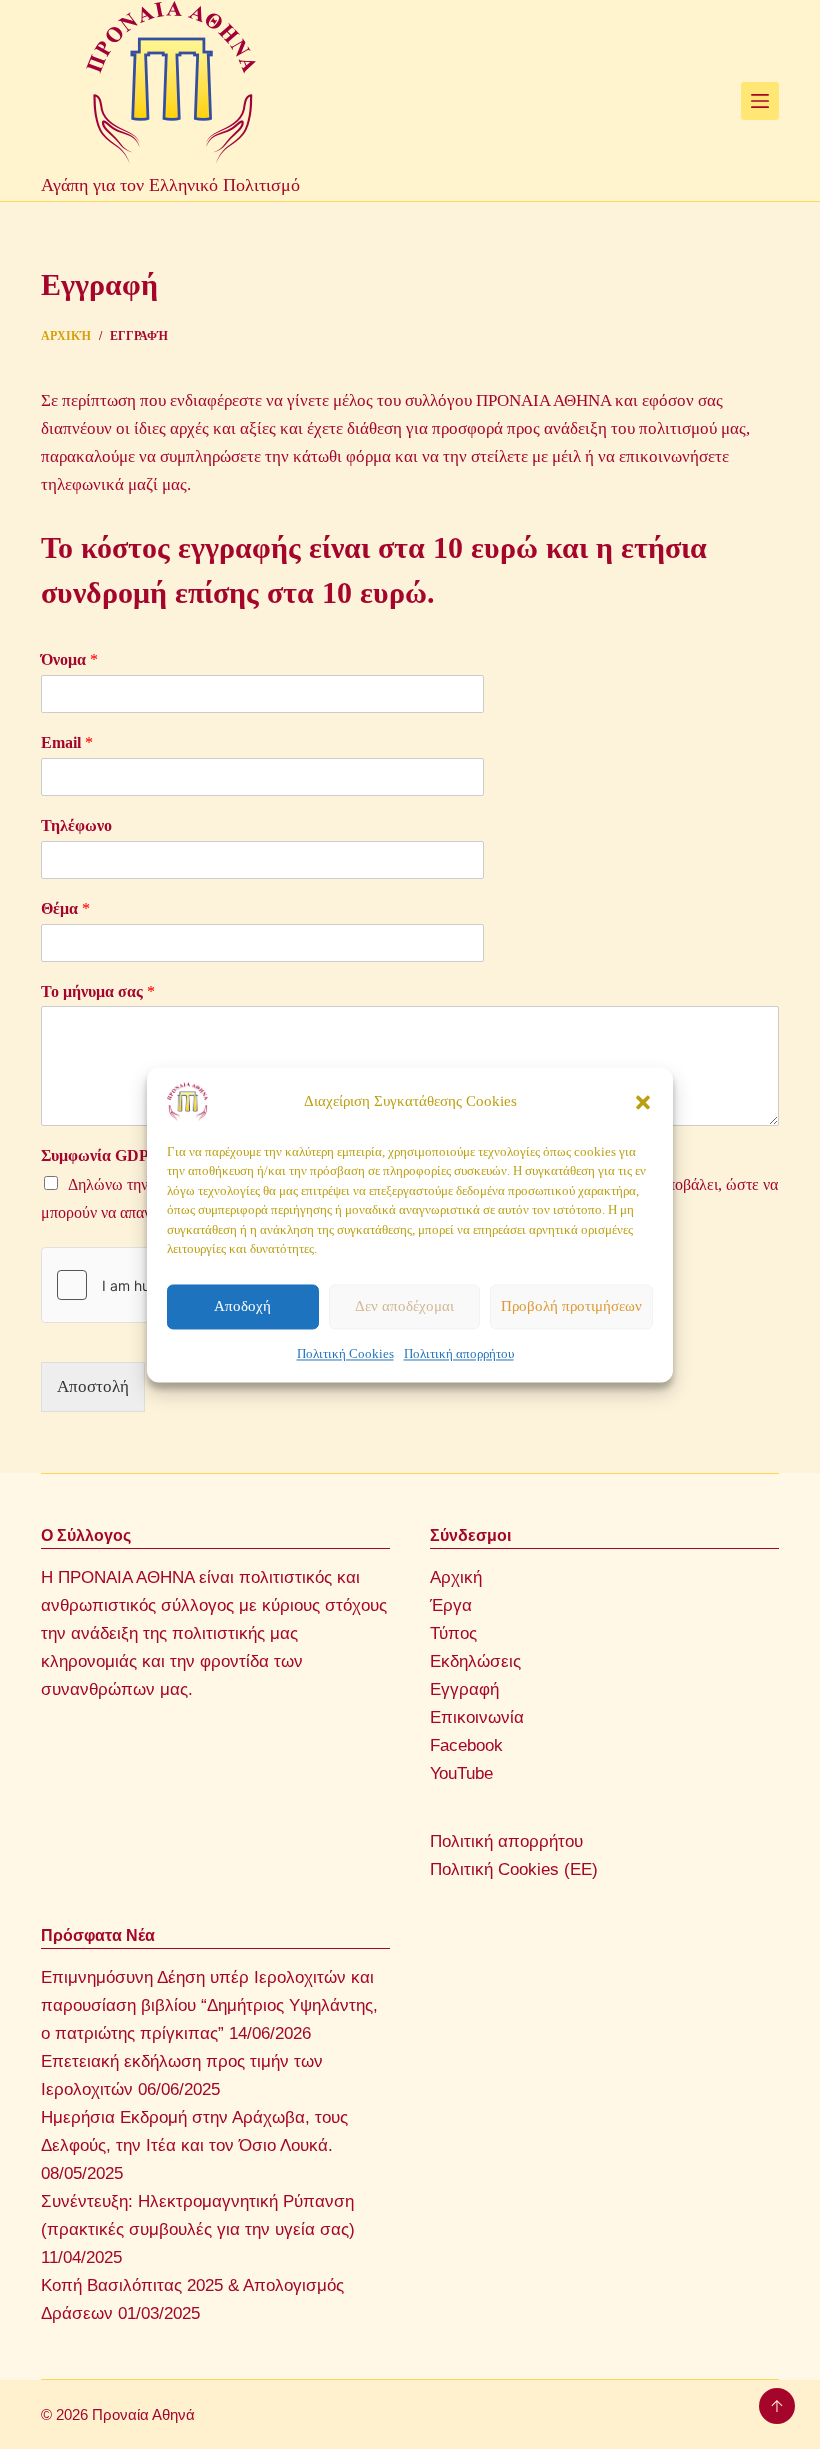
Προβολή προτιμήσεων (571, 1306)
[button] (643, 1102)
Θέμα (65, 908)
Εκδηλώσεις (475, 1661)
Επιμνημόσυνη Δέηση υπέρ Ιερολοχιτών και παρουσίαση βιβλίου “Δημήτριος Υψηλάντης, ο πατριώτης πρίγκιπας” (209, 2005)
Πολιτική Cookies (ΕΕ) (514, 1869)
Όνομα (69, 659)
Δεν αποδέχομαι (404, 1306)
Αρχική (456, 1577)
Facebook (466, 1745)
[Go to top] (777, 2406)
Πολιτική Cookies (345, 1353)
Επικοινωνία (477, 1717)
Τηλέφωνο (76, 825)
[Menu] (760, 101)
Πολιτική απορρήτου (459, 1353)
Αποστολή (93, 1386)
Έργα (451, 1605)
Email (67, 742)
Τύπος (453, 1633)
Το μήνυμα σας (98, 991)
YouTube (461, 1773)
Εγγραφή (464, 1689)
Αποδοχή (242, 1306)
